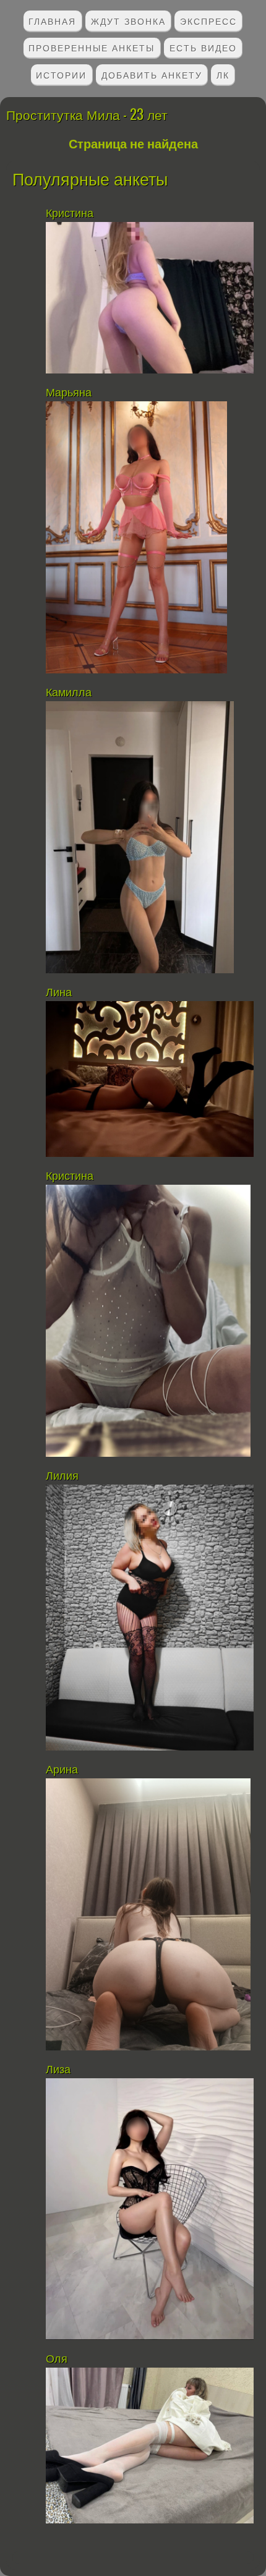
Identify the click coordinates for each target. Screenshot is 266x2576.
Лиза (58, 2070)
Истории (61, 75)
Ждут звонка (128, 21)
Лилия (64, 1476)
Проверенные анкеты (92, 47)
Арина (62, 1770)
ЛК (223, 75)
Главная (52, 21)
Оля (58, 2359)
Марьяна (69, 393)
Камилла (70, 693)
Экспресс (208, 21)
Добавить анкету (152, 75)
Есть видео (203, 47)
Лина (59, 992)
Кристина (70, 213)
